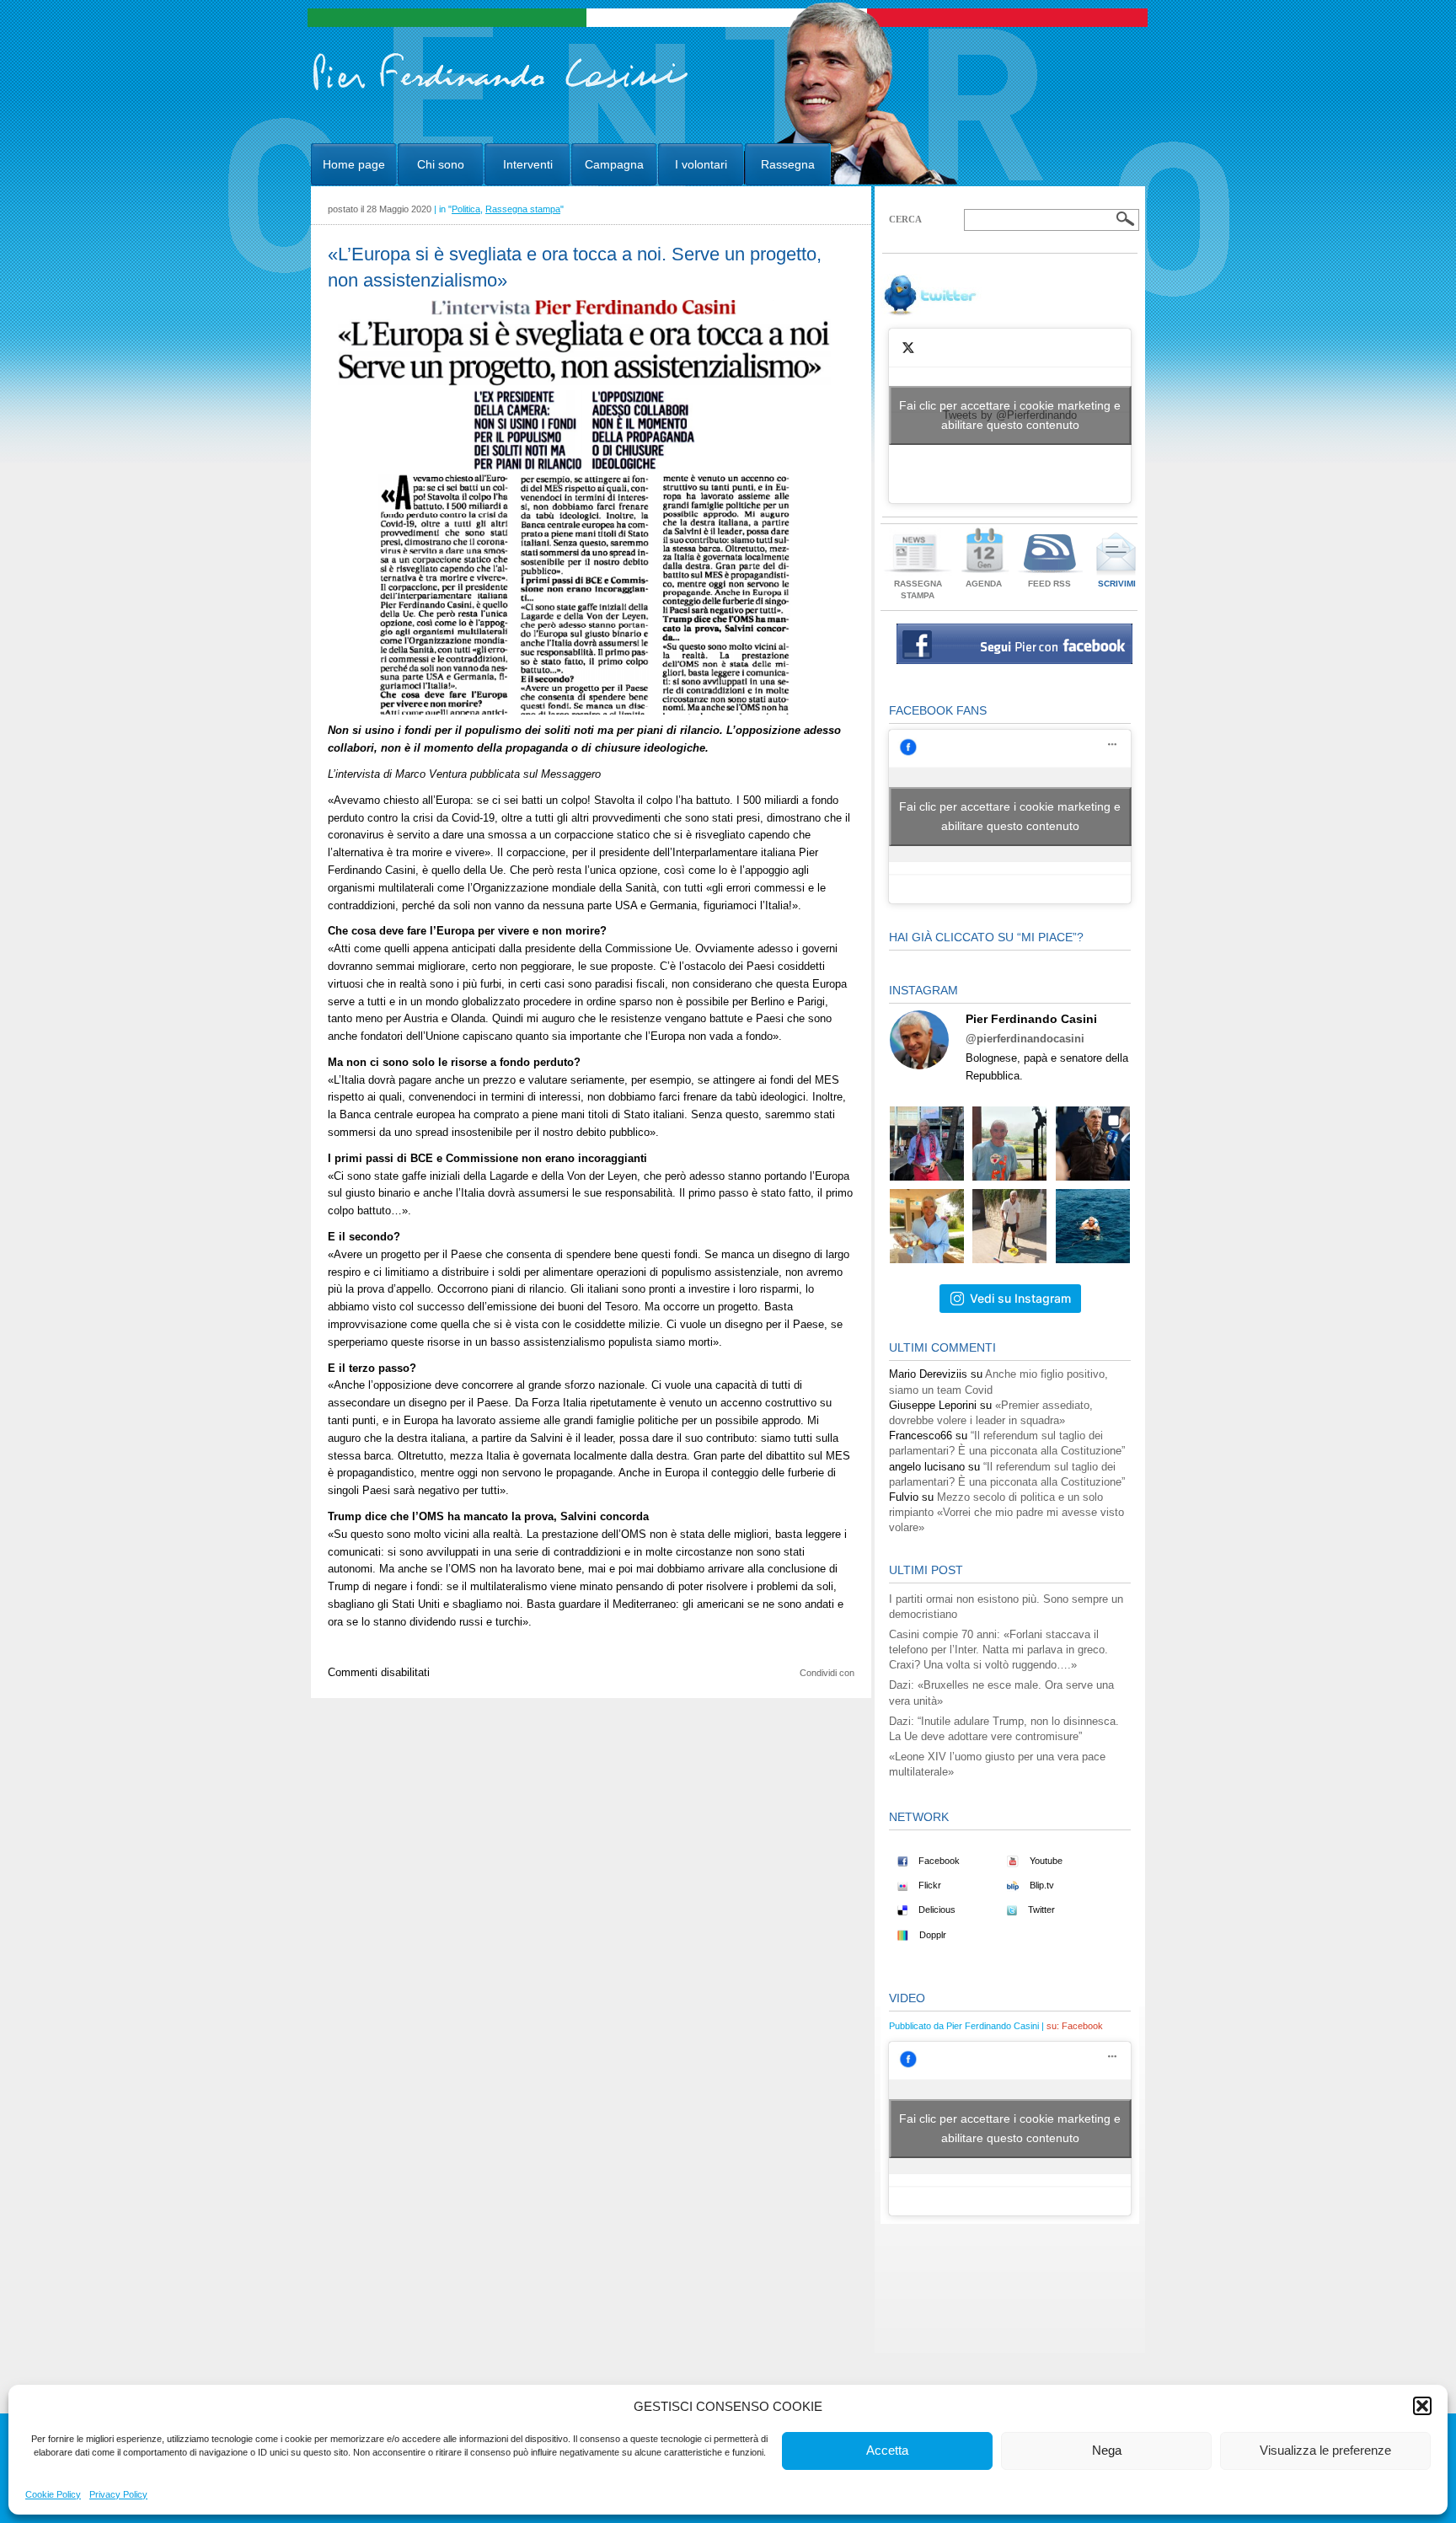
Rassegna (788, 164)
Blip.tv (1041, 1885)
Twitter (1040, 1910)
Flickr (929, 1885)
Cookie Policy (53, 2494)
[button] (1422, 2406)
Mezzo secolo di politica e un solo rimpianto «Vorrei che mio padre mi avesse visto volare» (1006, 1512)
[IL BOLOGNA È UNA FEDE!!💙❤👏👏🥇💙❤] (927, 1144)
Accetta (887, 2450)
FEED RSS (1049, 584)
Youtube (1045, 1861)
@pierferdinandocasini (1025, 1039)
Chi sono (441, 164)
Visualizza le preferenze (1325, 2450)
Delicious (936, 1910)
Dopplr (931, 1935)
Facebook (938, 1861)
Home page (354, 164)
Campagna (614, 164)
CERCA (905, 219)
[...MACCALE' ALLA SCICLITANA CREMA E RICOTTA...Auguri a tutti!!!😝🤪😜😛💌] (927, 1226)
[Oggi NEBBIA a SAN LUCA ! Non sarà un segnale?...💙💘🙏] (1009, 1144)
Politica (466, 209)
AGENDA (984, 584)
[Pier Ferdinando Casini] (501, 91)
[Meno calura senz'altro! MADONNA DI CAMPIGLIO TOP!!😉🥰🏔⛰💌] (1093, 1144)
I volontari (701, 164)
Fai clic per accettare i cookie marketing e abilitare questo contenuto (1010, 415)
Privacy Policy (118, 2494)
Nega (1107, 2450)
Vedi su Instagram (1020, 1298)
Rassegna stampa (523, 209)
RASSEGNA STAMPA (918, 589)
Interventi (528, 164)
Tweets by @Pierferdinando (1010, 415)
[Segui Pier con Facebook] (1014, 660)
